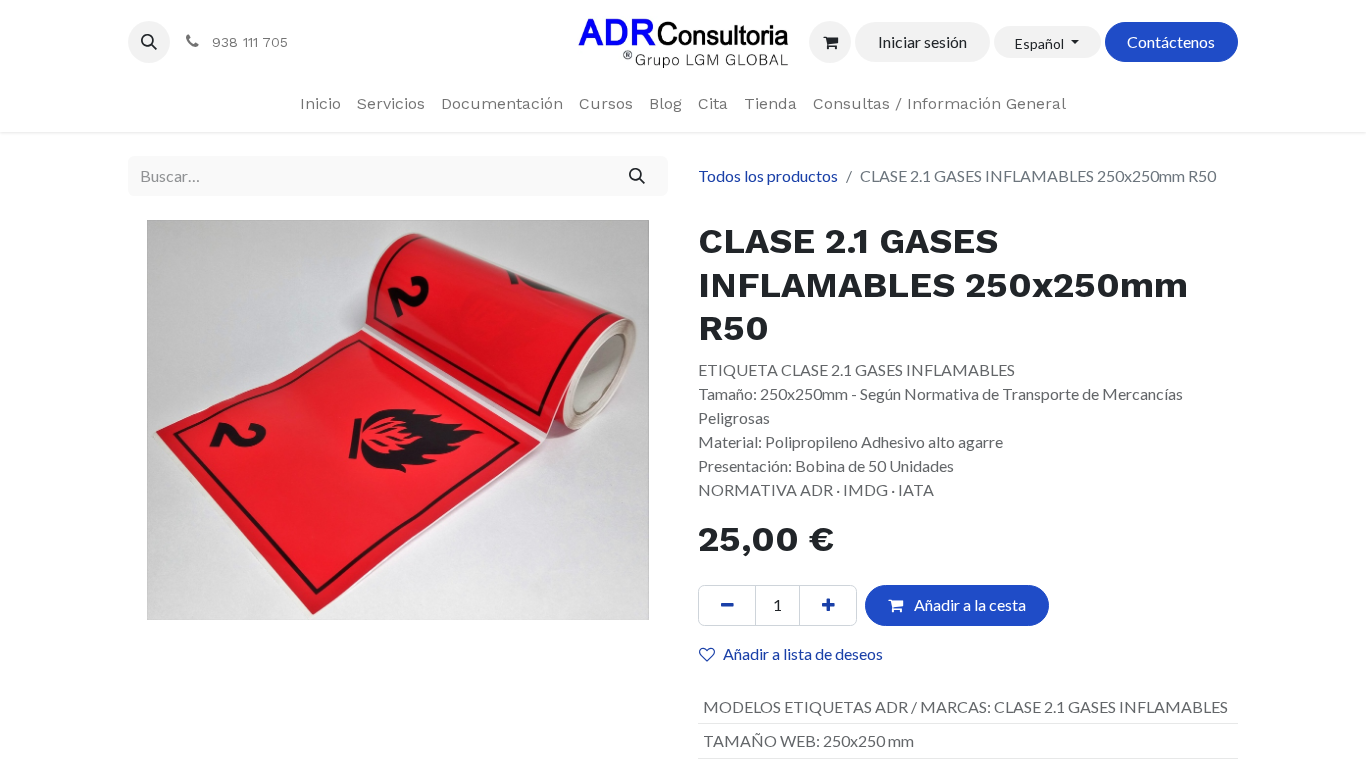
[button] (149, 42)
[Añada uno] (828, 605)
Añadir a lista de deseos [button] (803, 653)
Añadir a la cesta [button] (968, 604)
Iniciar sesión (922, 41)
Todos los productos (768, 175)
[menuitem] (320, 104)
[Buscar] (637, 176)
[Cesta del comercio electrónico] (830, 42)
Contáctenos (1171, 41)
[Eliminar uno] (727, 605)
